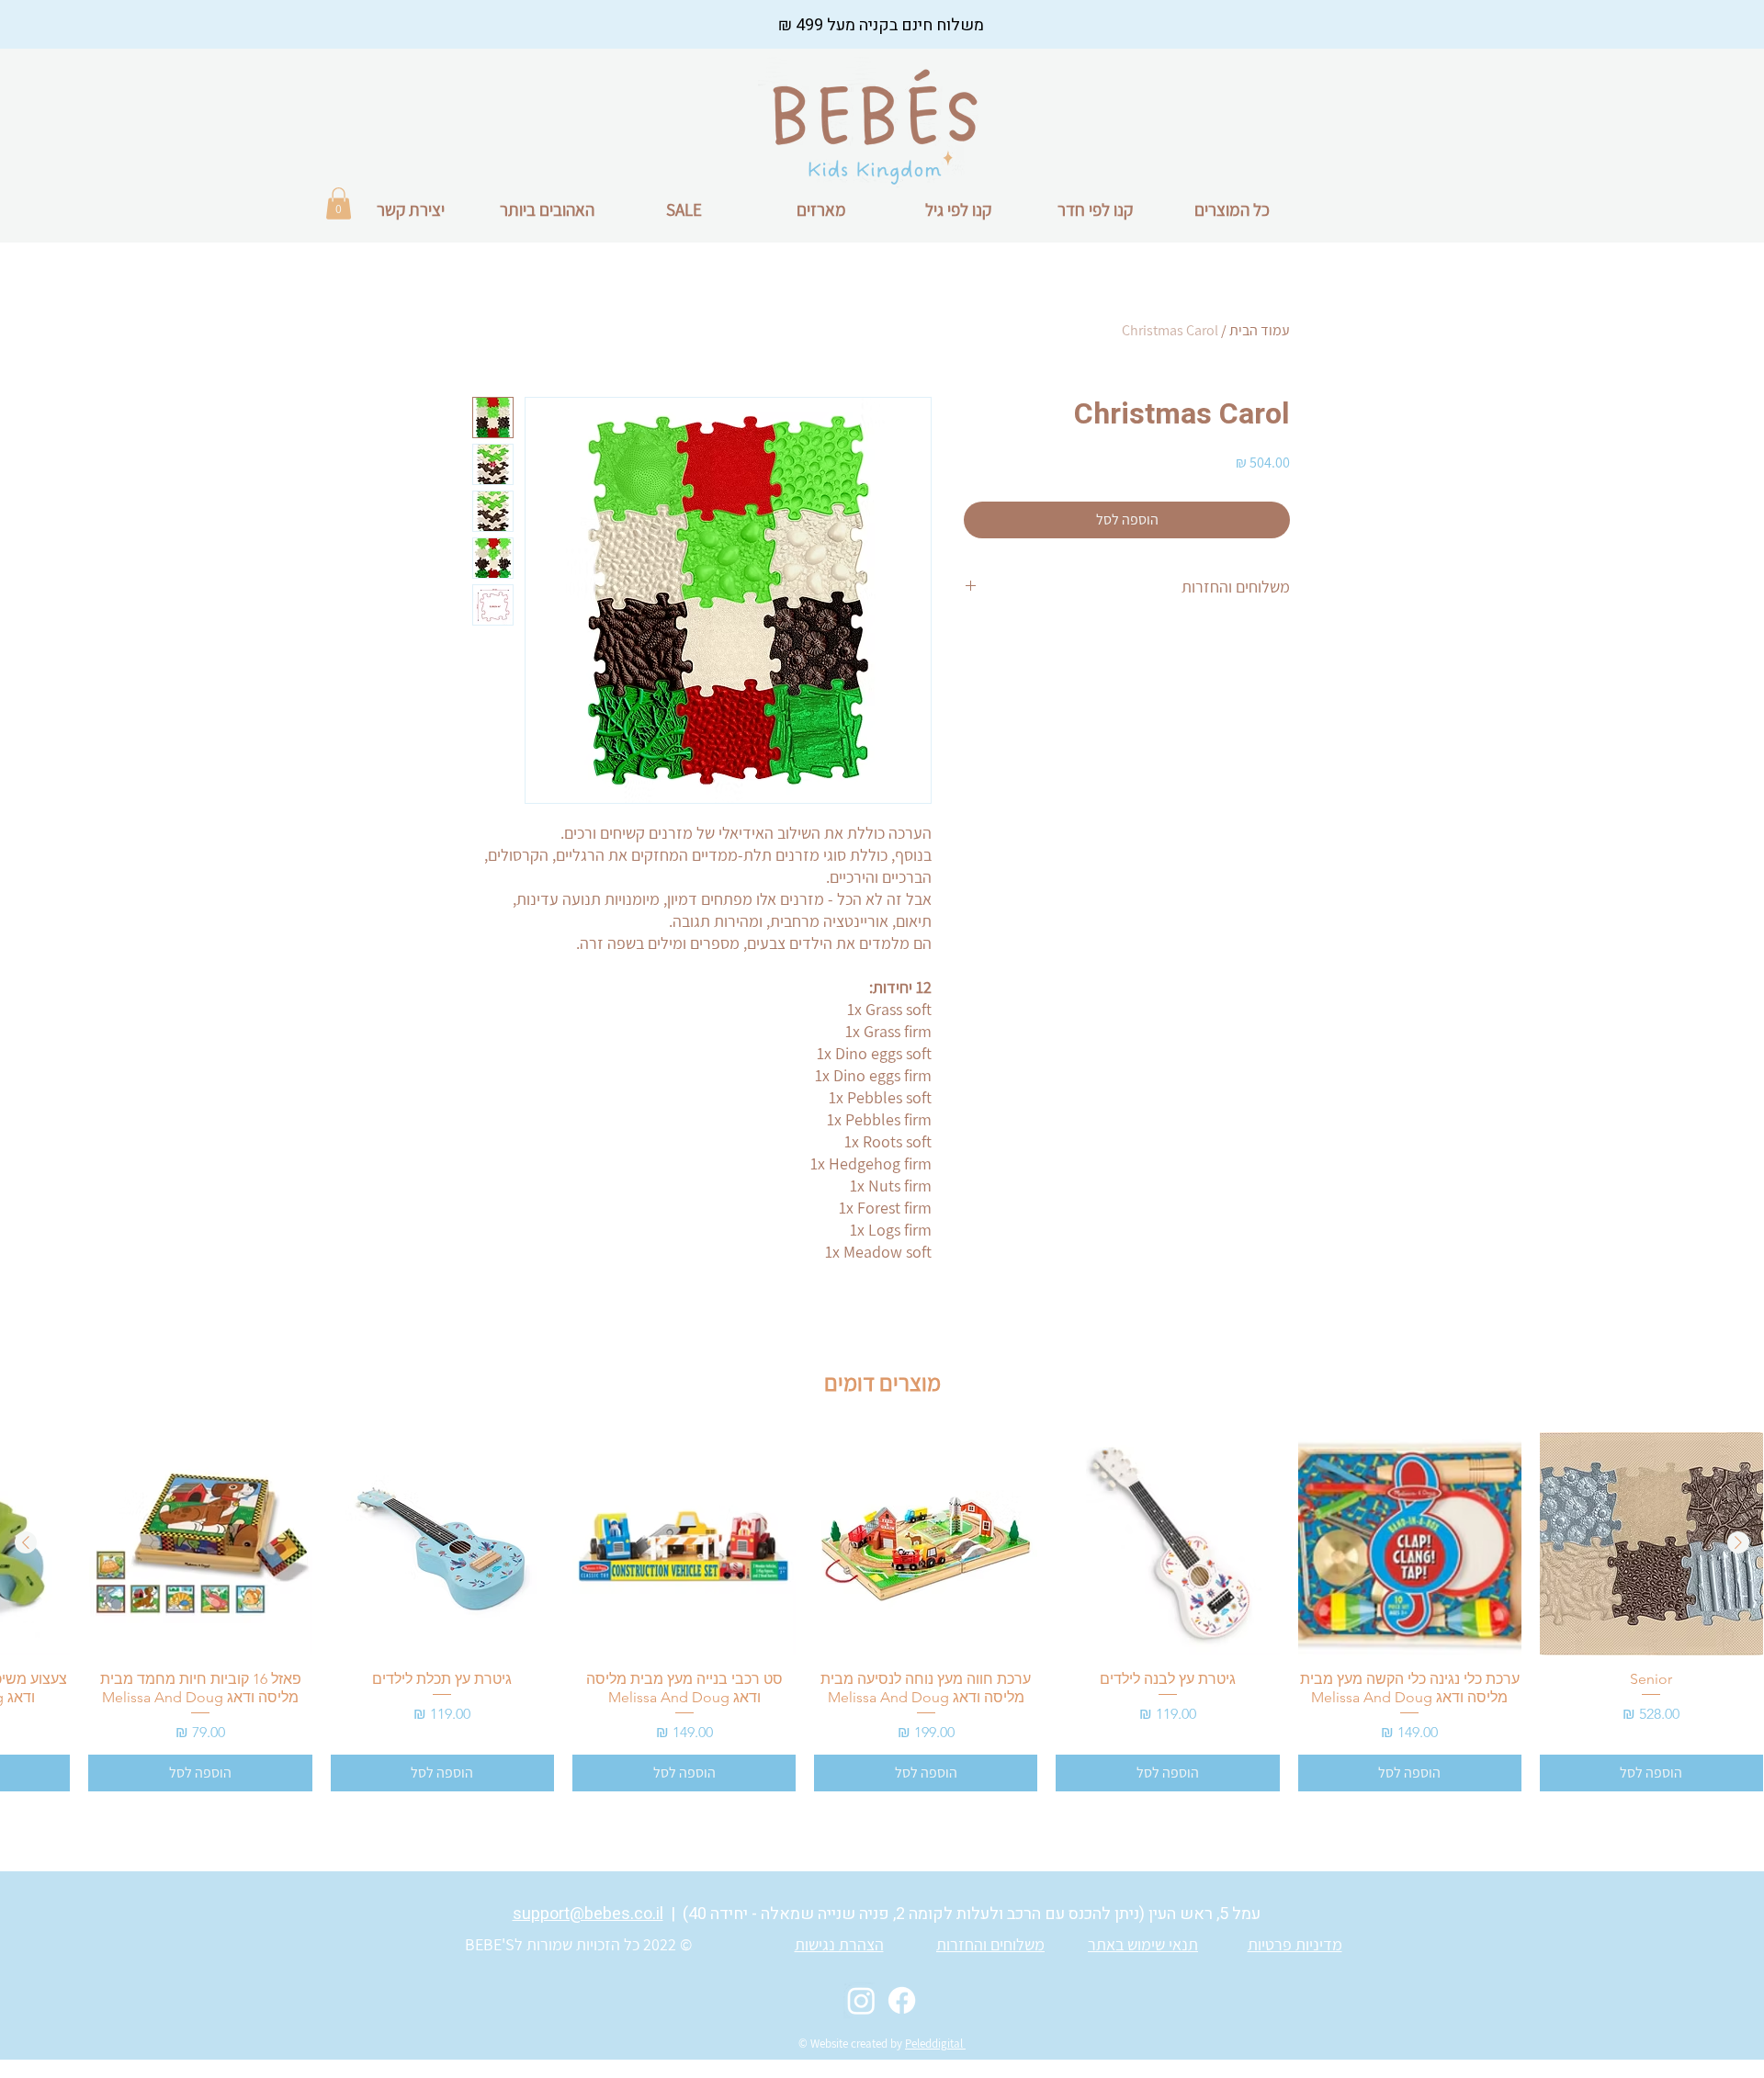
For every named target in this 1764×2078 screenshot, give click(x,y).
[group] (882, 1612)
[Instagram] (861, 2000)
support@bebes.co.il (588, 1914)
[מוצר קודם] (1738, 1542)
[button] (339, 203)
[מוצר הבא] (26, 1542)
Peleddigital (935, 2044)
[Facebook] (902, 2000)
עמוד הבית (1260, 330)
